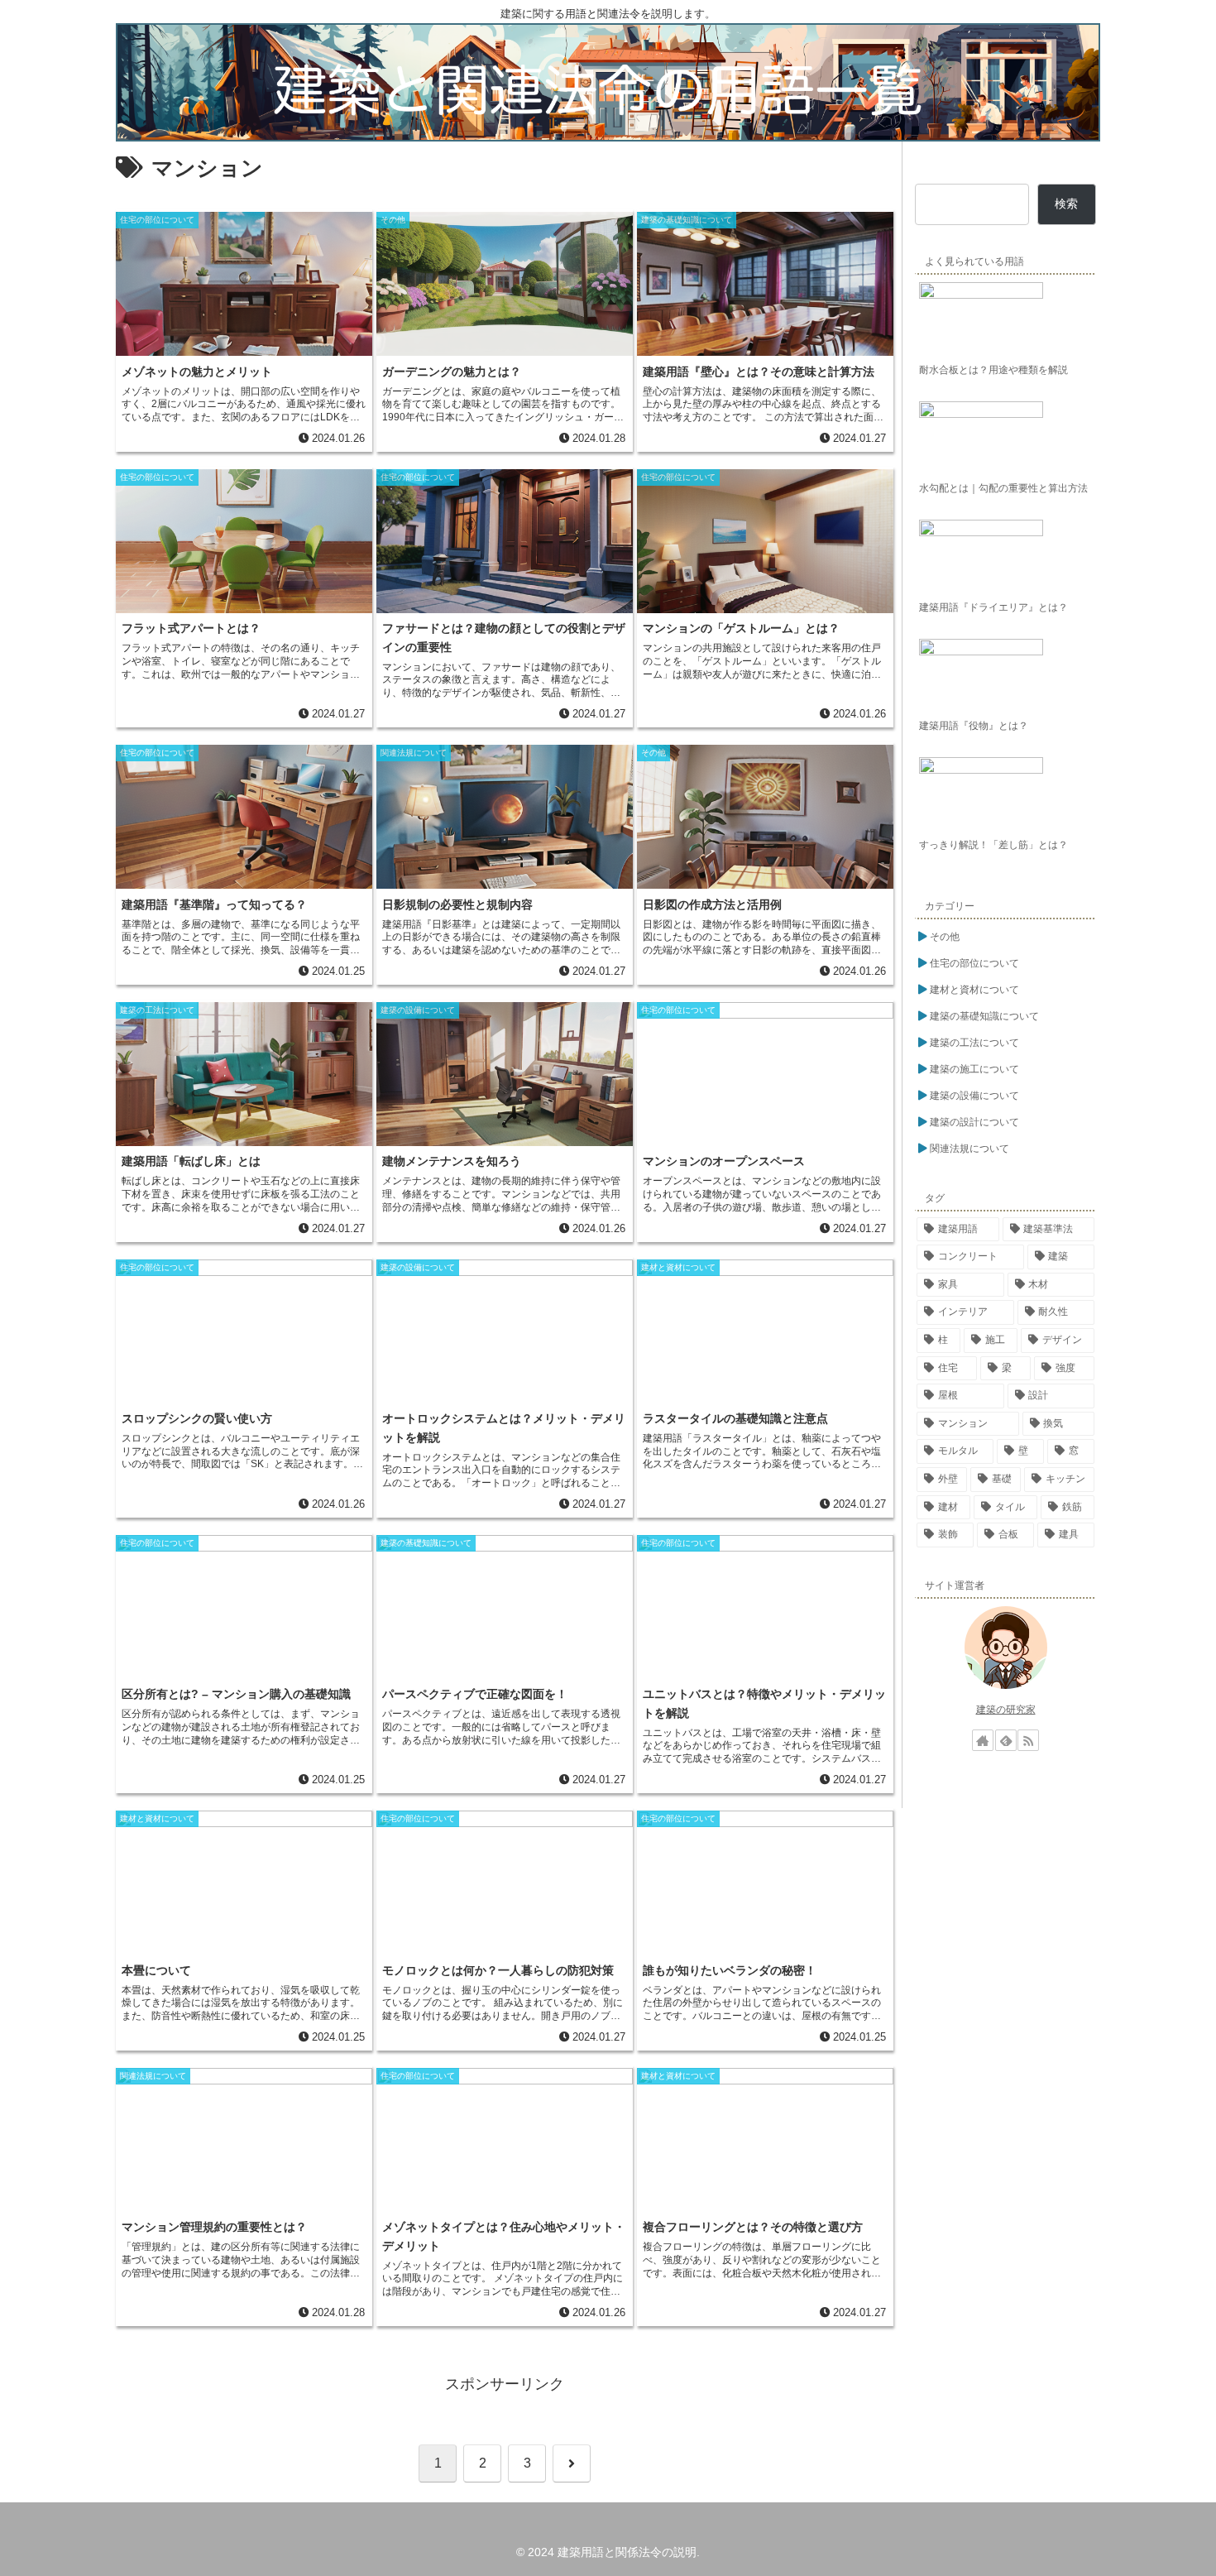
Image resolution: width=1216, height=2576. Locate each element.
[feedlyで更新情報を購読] (1006, 1740)
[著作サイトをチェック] (983, 1740)
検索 (1066, 204)
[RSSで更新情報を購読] (1028, 1740)
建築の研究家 (1006, 1710)
